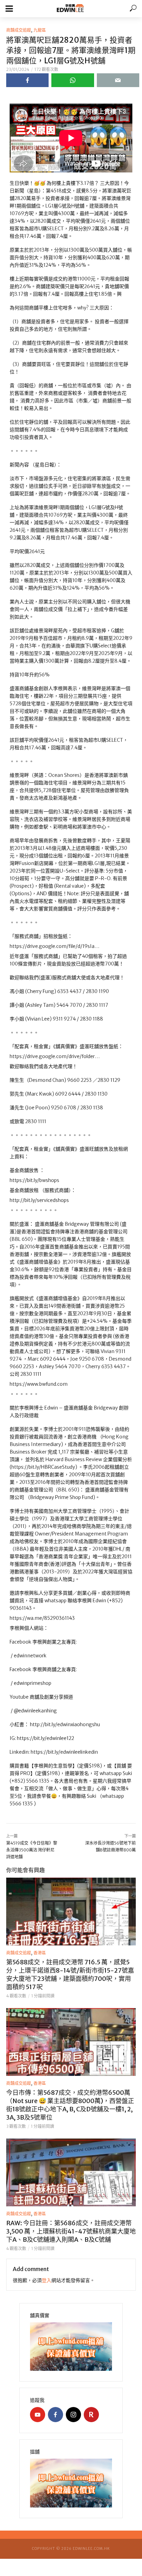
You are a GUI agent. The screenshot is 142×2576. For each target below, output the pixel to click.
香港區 (40, 1953)
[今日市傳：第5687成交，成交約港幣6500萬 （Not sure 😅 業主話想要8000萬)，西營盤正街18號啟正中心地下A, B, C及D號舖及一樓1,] (71, 2042)
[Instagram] (73, 2415)
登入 (47, 2280)
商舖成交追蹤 (19, 30)
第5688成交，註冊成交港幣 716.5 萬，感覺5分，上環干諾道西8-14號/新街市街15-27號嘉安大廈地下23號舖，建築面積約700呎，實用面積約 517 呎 (70, 1975)
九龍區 (40, 30)
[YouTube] (38, 2415)
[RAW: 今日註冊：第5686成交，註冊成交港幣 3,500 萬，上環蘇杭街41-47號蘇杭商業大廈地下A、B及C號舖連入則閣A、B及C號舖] (71, 2172)
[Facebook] (55, 2415)
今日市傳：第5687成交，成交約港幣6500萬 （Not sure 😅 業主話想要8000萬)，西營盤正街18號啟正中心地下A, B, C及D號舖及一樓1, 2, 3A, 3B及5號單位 (70, 2105)
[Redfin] (91, 2415)
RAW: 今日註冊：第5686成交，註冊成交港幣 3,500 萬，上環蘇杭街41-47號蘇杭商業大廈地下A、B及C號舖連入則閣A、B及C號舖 (71, 2231)
